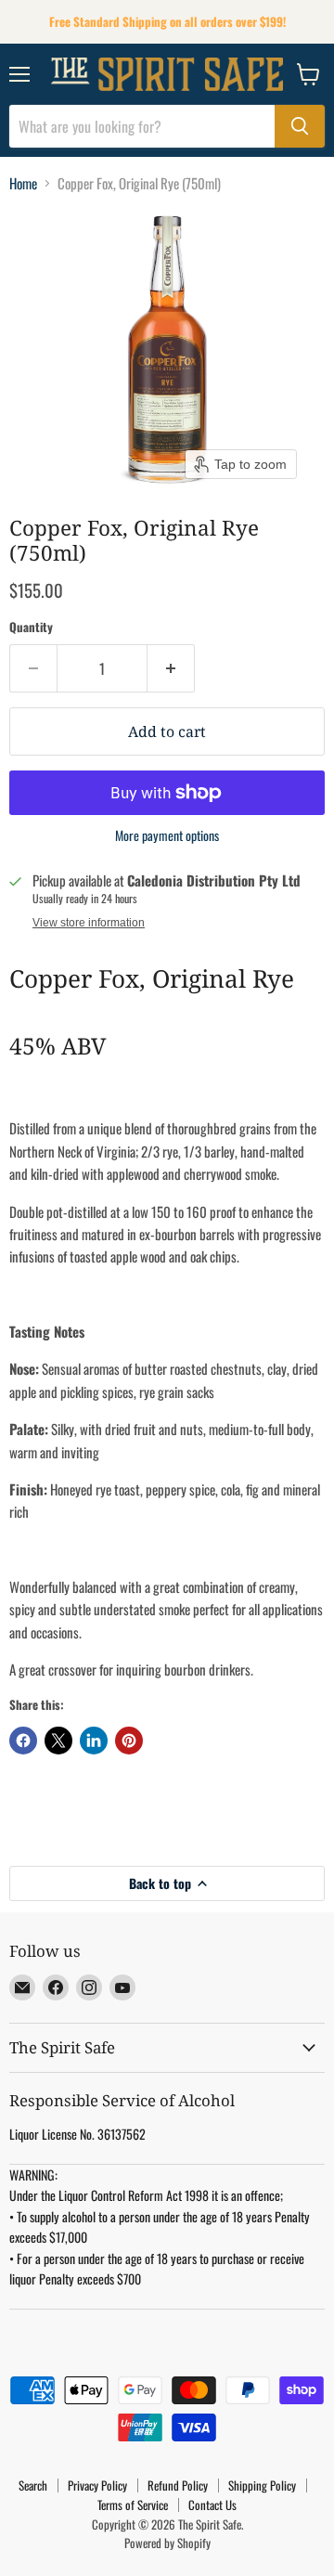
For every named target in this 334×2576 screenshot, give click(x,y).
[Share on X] (58, 1741)
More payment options (167, 835)
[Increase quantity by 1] (171, 668)
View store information (89, 923)
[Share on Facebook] (23, 1741)
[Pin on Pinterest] (129, 1741)
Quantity (31, 627)
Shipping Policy (262, 2485)
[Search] (300, 126)
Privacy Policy (97, 2485)
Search (33, 2485)
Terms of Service (133, 2505)
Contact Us (212, 2505)
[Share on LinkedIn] (94, 1741)
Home (23, 183)
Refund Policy (178, 2485)
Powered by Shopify (167, 2543)
